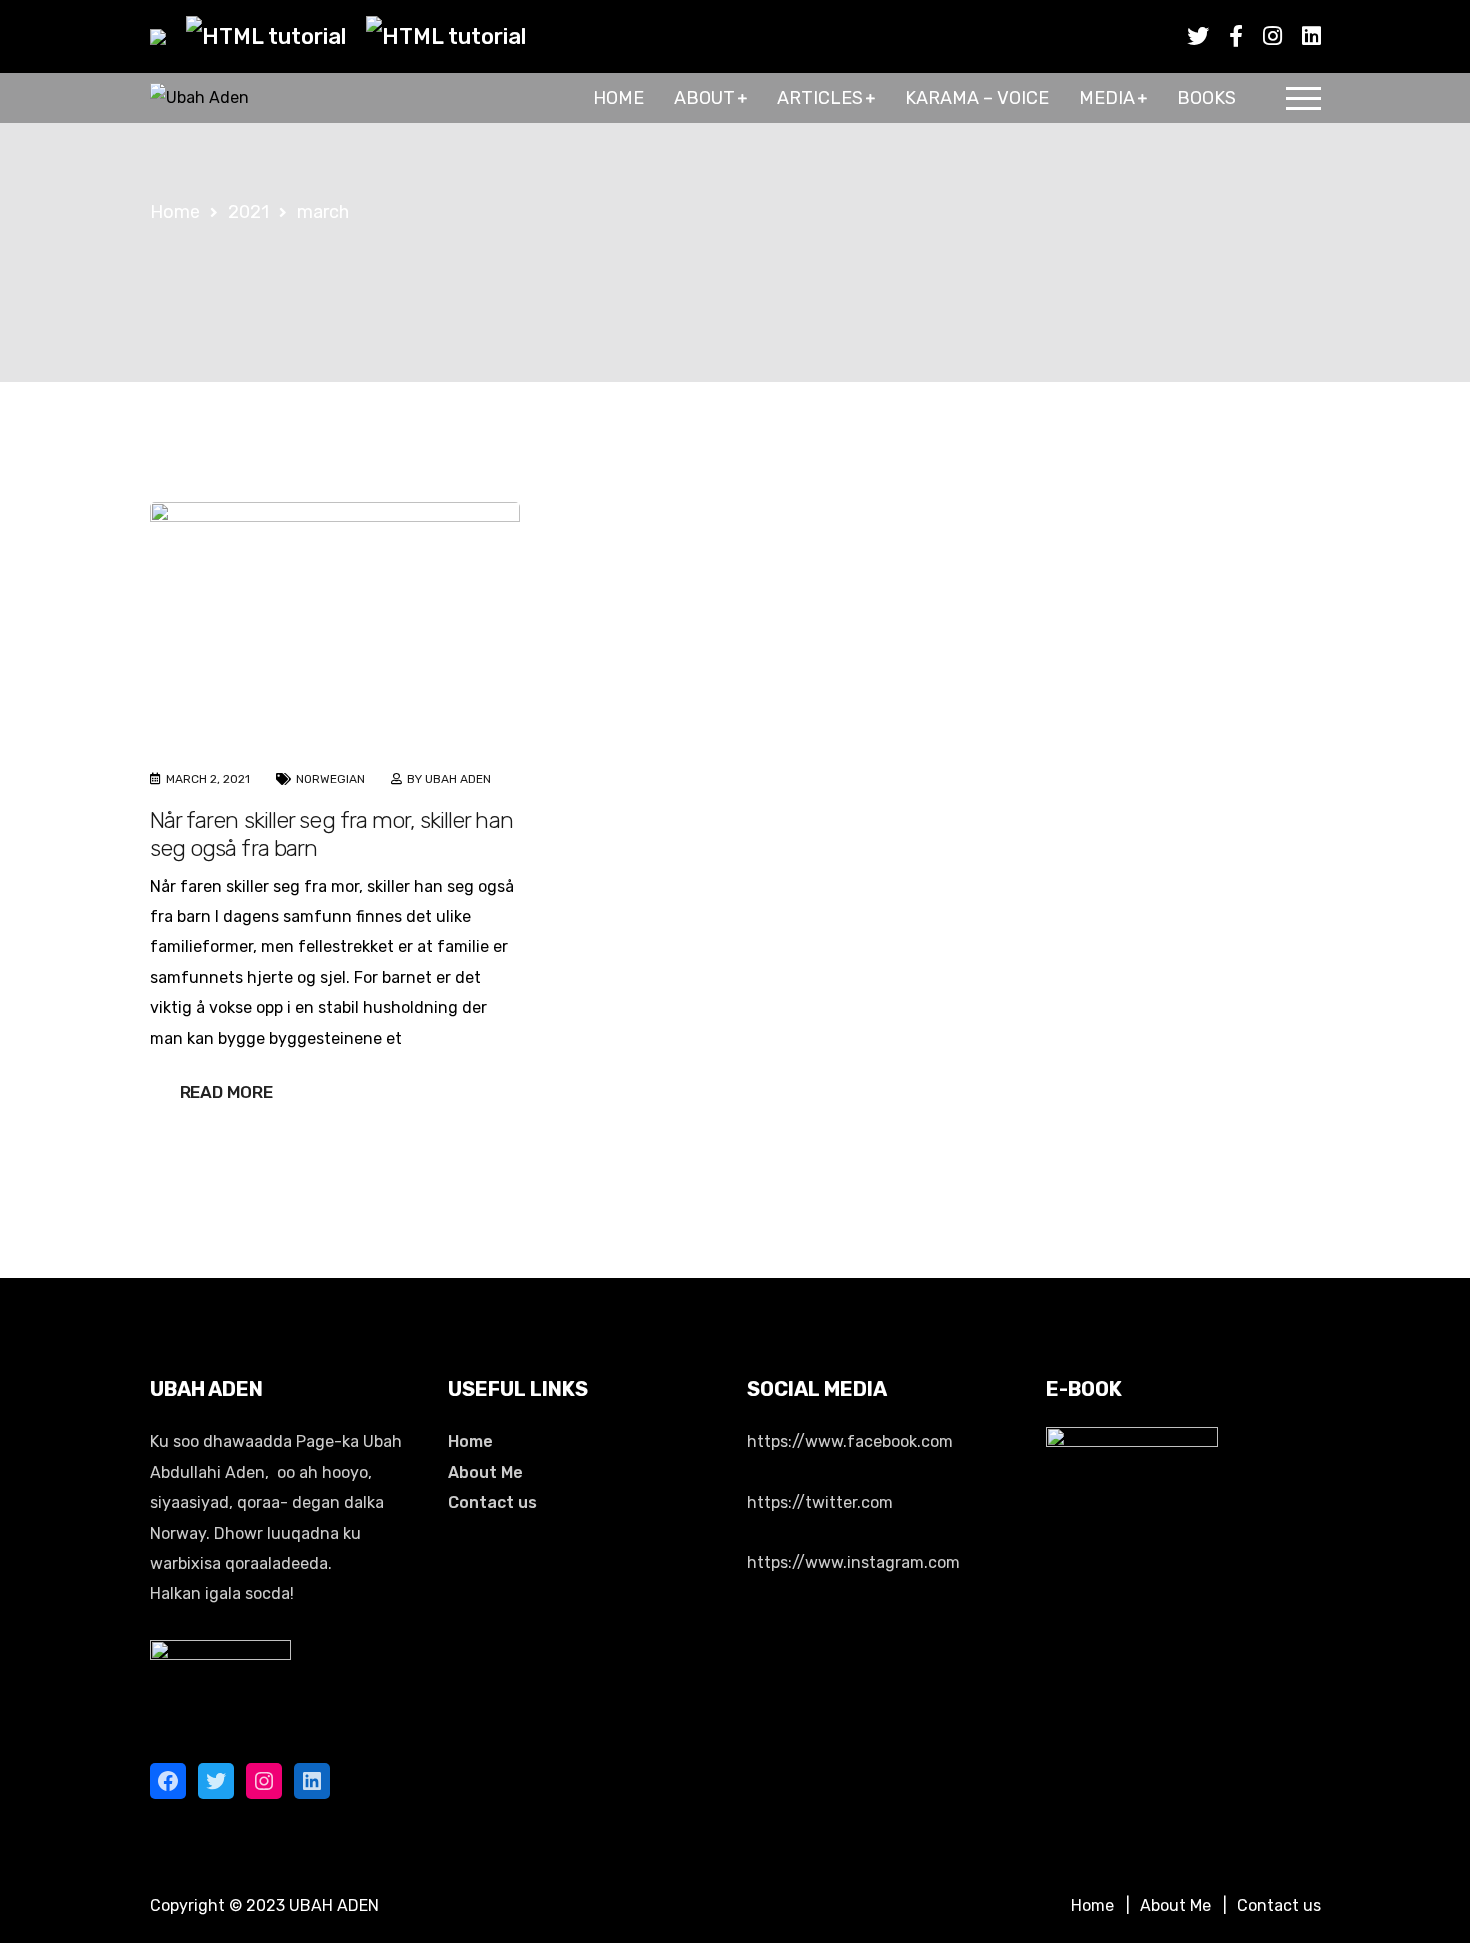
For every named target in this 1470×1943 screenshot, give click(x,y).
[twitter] (1198, 36)
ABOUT (704, 98)
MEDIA (1107, 98)
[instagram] (1272, 36)
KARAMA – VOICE (977, 98)
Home (470, 1441)
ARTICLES (820, 98)
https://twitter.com (820, 1502)
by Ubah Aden (449, 779)
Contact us (492, 1502)
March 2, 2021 (208, 779)
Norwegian (330, 779)
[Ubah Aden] (199, 98)
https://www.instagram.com (853, 1562)
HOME (618, 98)
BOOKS (1206, 98)
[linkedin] (1311, 36)
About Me (485, 1472)
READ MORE (226, 1092)
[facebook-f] (1236, 36)
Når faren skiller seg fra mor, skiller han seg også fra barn (331, 834)
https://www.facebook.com (850, 1441)
